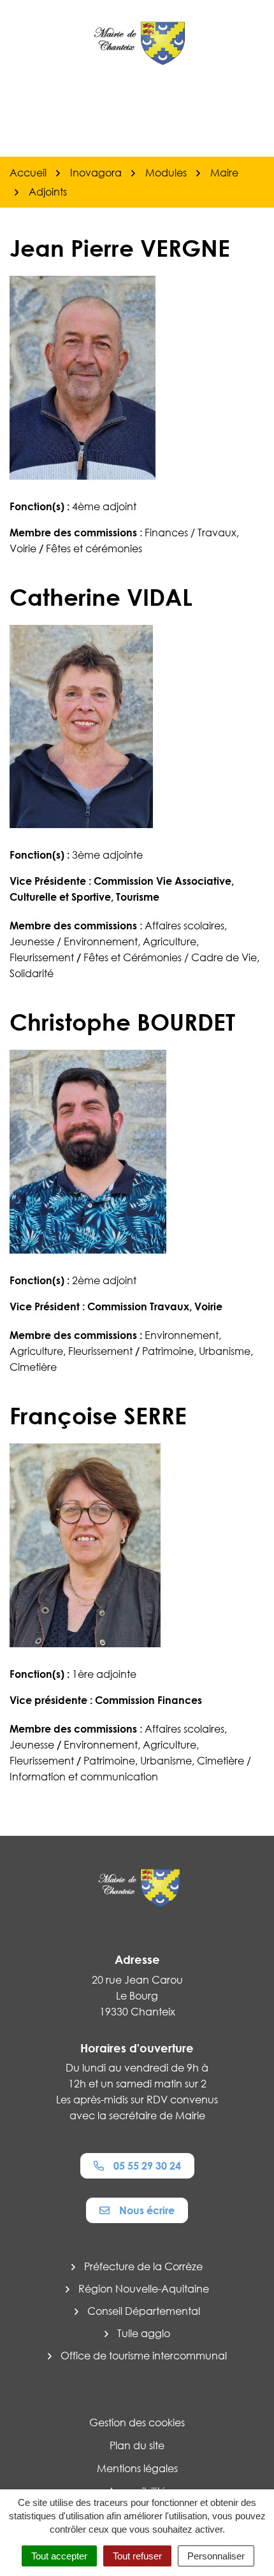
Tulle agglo (144, 2333)
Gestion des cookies (137, 2422)
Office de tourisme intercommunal (144, 2356)
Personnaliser (216, 2556)
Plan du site (137, 2445)
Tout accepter (59, 2556)
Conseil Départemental (144, 2311)
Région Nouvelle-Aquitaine (144, 2289)
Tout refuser (137, 2556)
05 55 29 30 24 (147, 2166)
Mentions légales (137, 2468)
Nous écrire (147, 2210)
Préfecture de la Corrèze (143, 2266)
